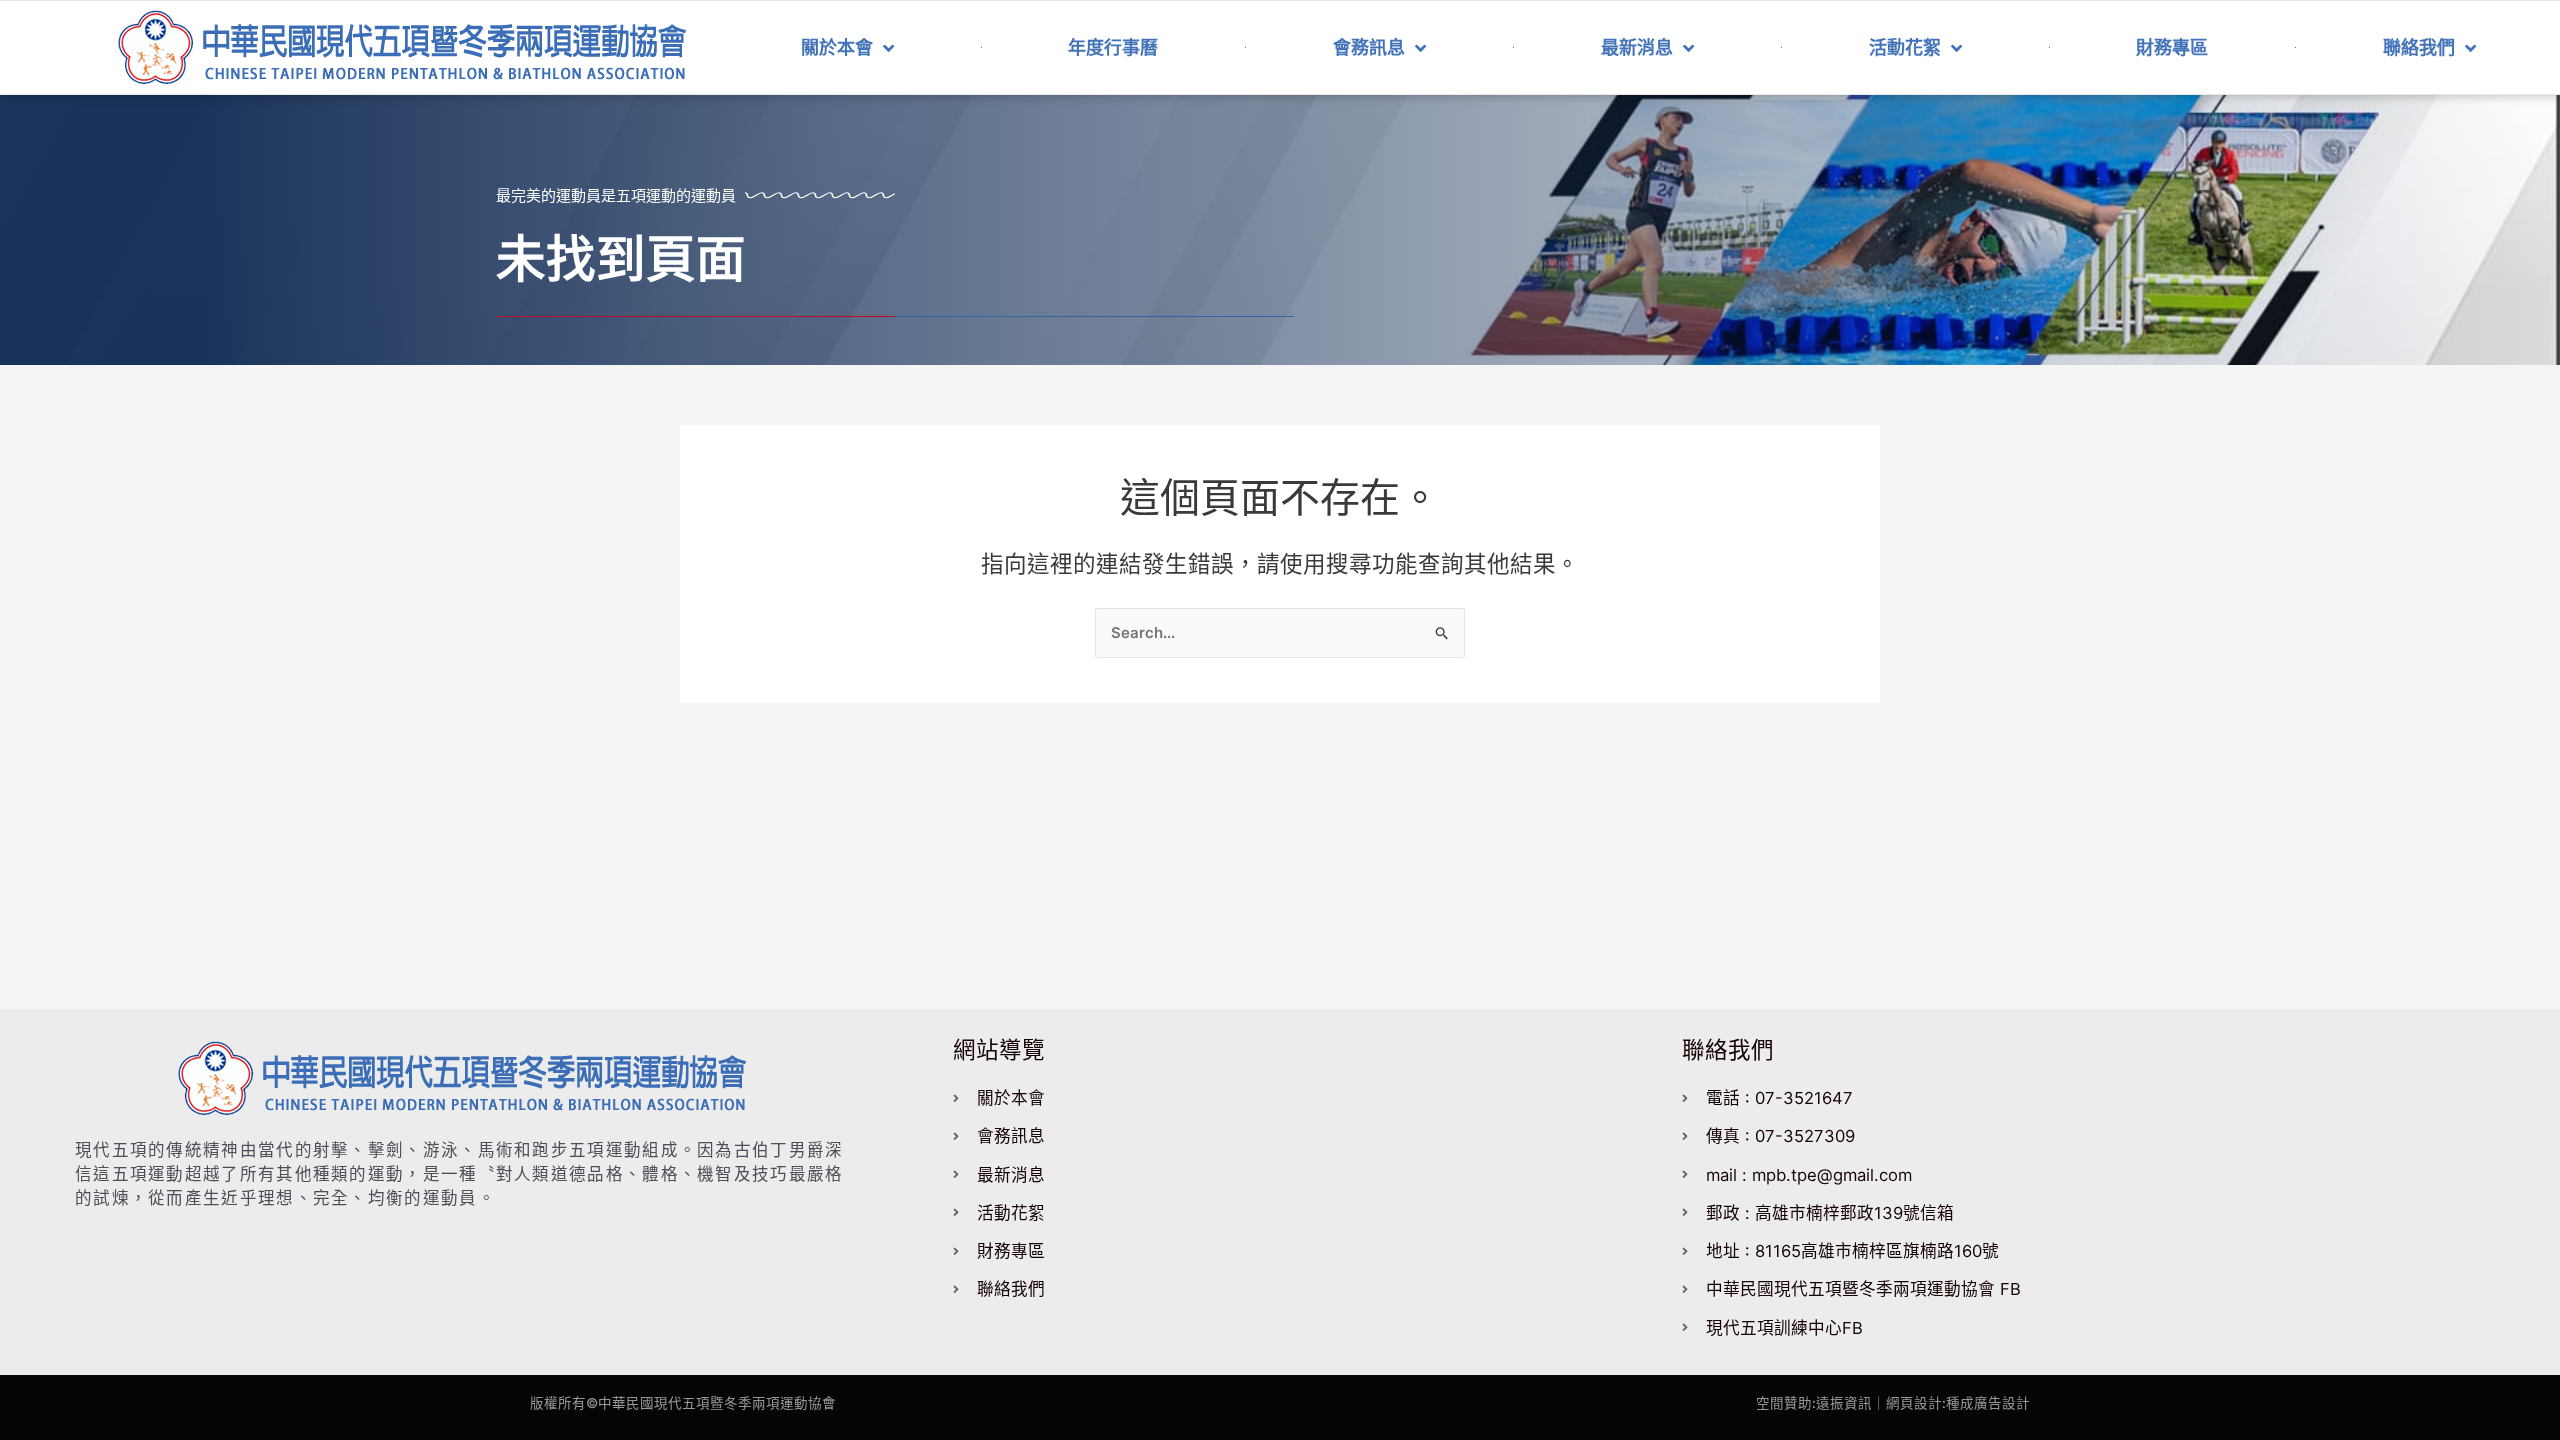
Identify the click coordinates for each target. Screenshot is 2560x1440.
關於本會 (837, 47)
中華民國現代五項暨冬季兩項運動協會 (717, 1403)
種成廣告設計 (1988, 1403)
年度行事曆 (1113, 47)
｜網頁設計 (1907, 1403)
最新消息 (1637, 47)
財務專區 (2172, 47)
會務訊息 (1369, 47)
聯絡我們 (2419, 47)
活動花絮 (1905, 47)
